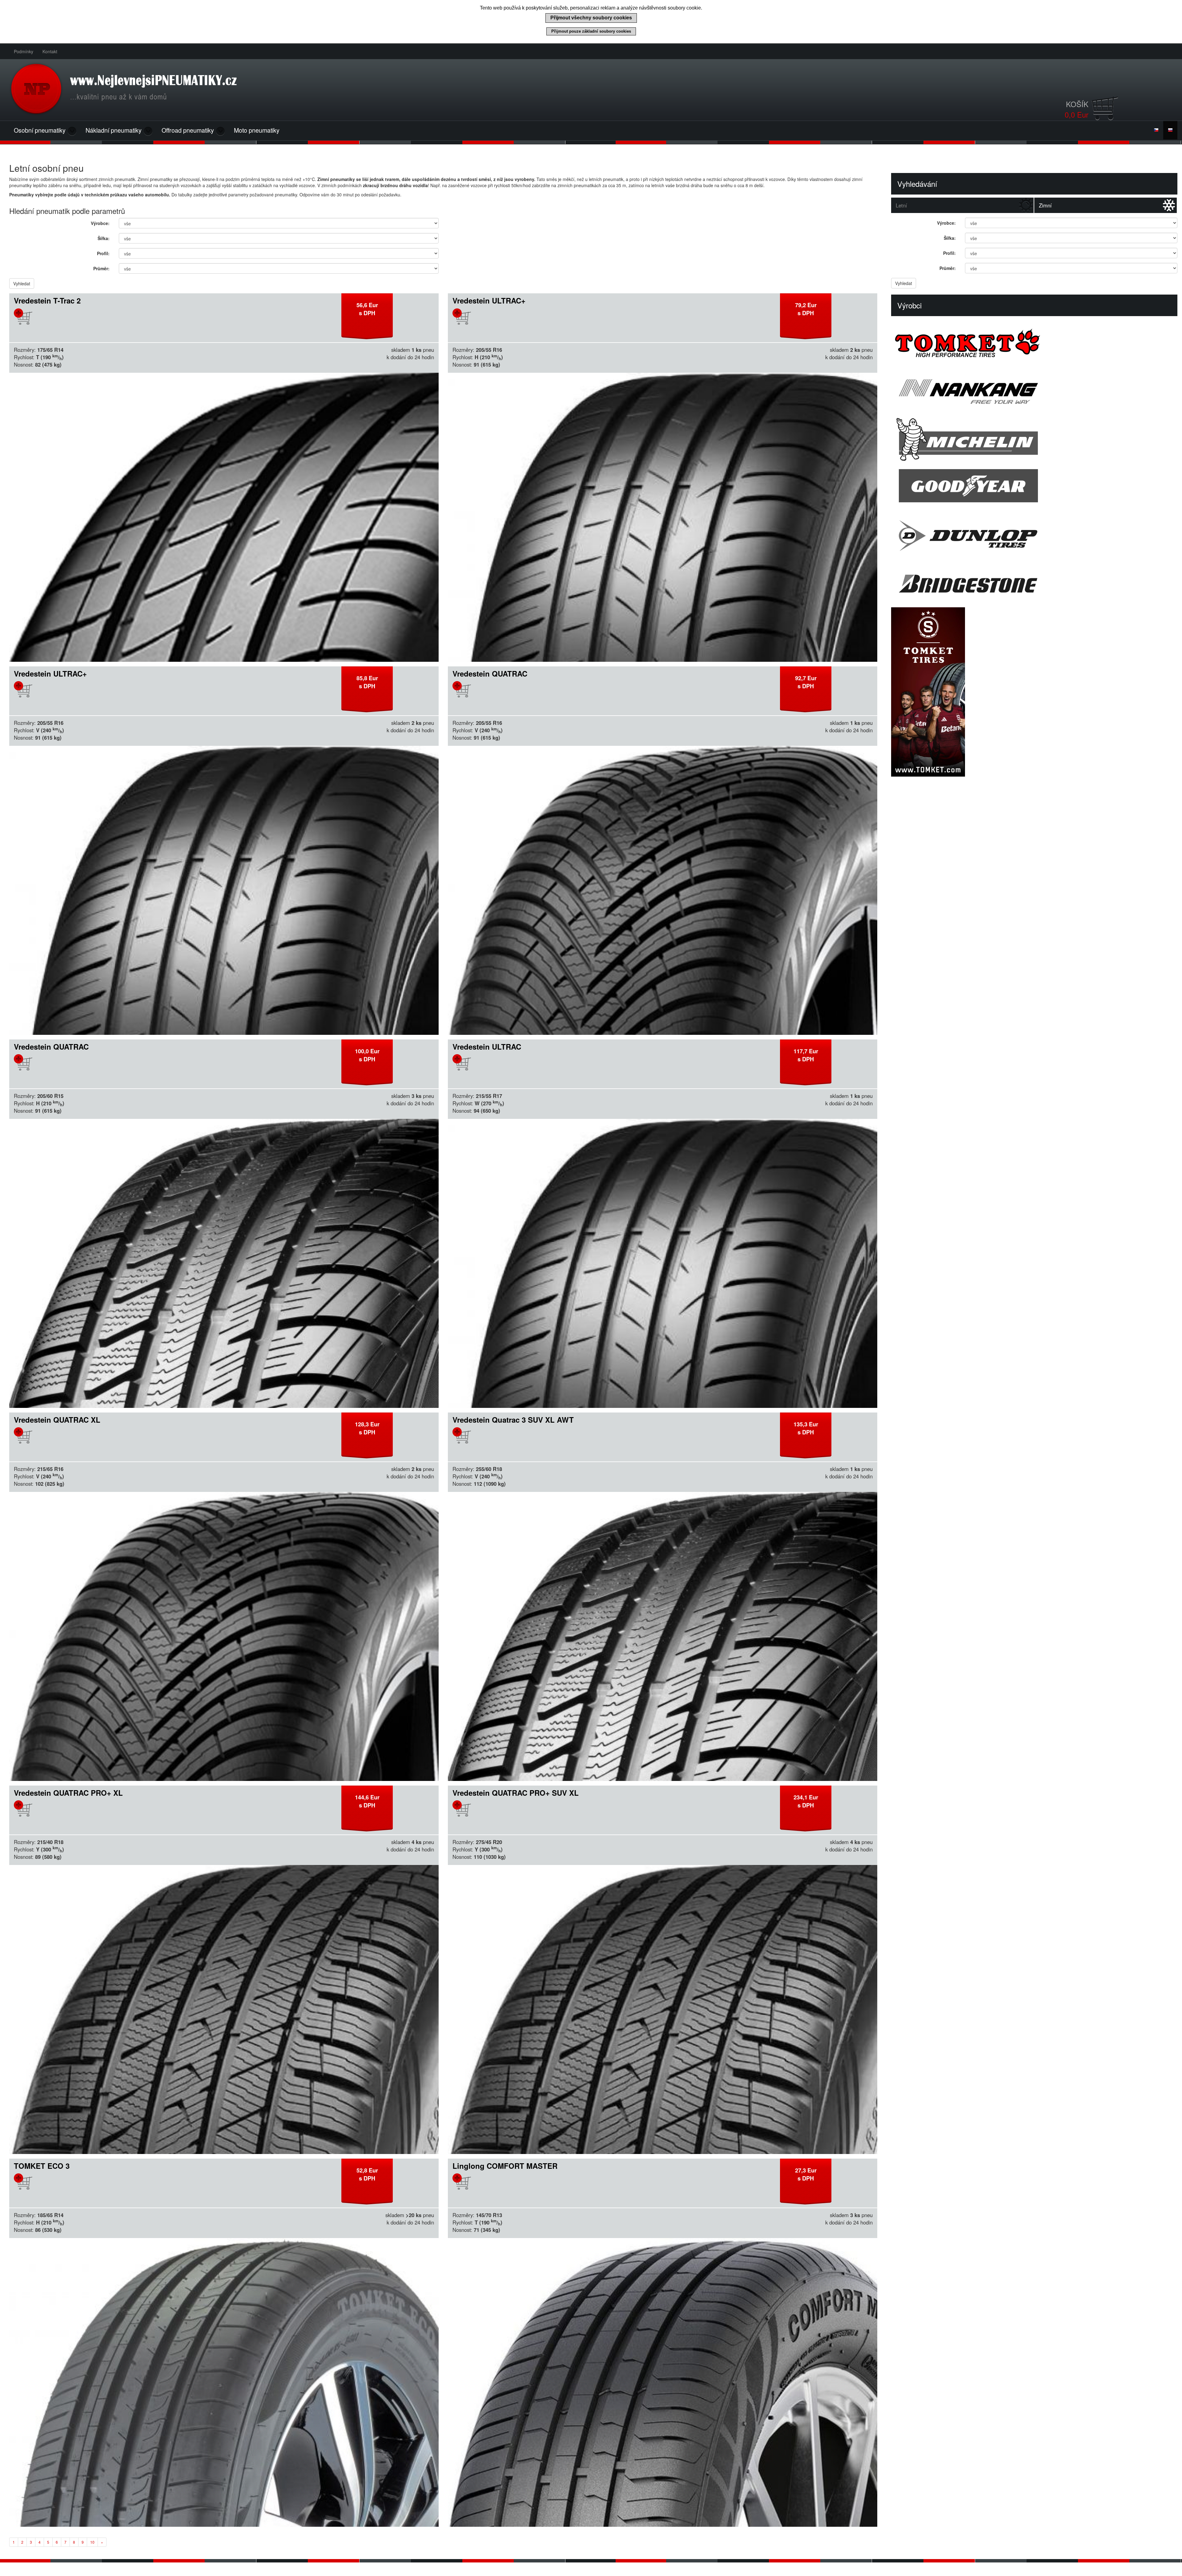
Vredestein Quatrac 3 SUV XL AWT (513, 1420)
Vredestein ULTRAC (487, 1047)
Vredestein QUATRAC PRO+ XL (68, 1793)
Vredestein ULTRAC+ (489, 300)
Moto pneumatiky (257, 130)
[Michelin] (1034, 439)
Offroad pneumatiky (189, 130)
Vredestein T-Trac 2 (47, 300)
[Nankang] (1034, 391)
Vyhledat (22, 283)
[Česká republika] (1156, 130)
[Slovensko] (1170, 130)
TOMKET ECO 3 (42, 2166)
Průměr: (101, 268)
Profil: (103, 253)
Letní (901, 205)
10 (92, 2542)
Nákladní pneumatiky (114, 130)
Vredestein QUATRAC (490, 673)
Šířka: (104, 238)
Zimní (1045, 205)
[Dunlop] (1034, 535)
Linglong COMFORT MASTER (505, 2166)
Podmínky (24, 51)
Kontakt (50, 51)
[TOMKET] (1034, 343)
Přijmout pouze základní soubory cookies (591, 31)
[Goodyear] (1034, 487)
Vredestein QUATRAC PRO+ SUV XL (516, 1793)
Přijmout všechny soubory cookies (591, 18)
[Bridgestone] (1034, 583)
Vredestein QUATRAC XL (57, 1420)
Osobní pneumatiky (40, 130)
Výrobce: (100, 223)
